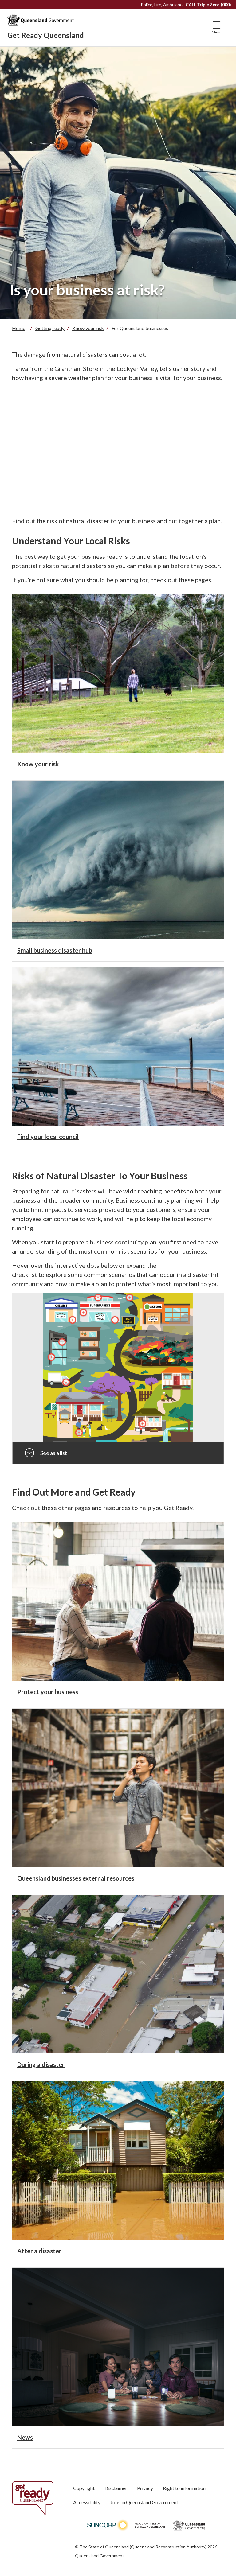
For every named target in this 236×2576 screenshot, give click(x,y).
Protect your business (48, 1692)
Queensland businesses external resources (76, 1878)
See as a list (54, 1453)
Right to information (184, 2488)
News (25, 2437)
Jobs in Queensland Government (144, 2502)
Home (19, 328)
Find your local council (48, 1137)
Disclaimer (116, 2488)
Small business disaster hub (55, 950)
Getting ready (50, 328)
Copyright (84, 2488)
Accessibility (87, 2502)
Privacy (145, 2488)
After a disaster (39, 2251)
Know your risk (88, 328)
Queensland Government (100, 2556)
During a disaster (41, 2064)
